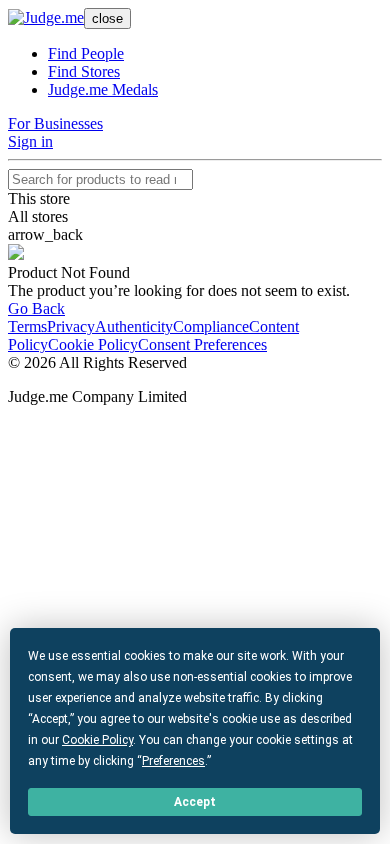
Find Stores (84, 71)
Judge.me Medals (103, 89)
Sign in (30, 141)
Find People (86, 53)
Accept (195, 802)
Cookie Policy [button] (97, 740)
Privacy (71, 326)
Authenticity (134, 326)
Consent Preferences (202, 344)
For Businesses (55, 123)
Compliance (211, 326)
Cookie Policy (93, 344)
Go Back (36, 308)
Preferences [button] (173, 761)
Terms (27, 326)
